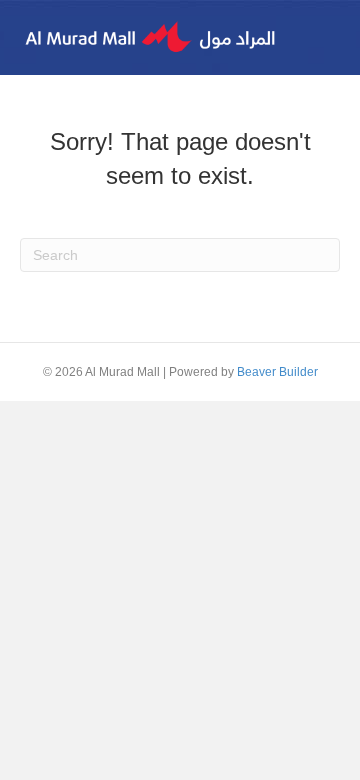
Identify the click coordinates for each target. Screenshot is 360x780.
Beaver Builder (277, 372)
